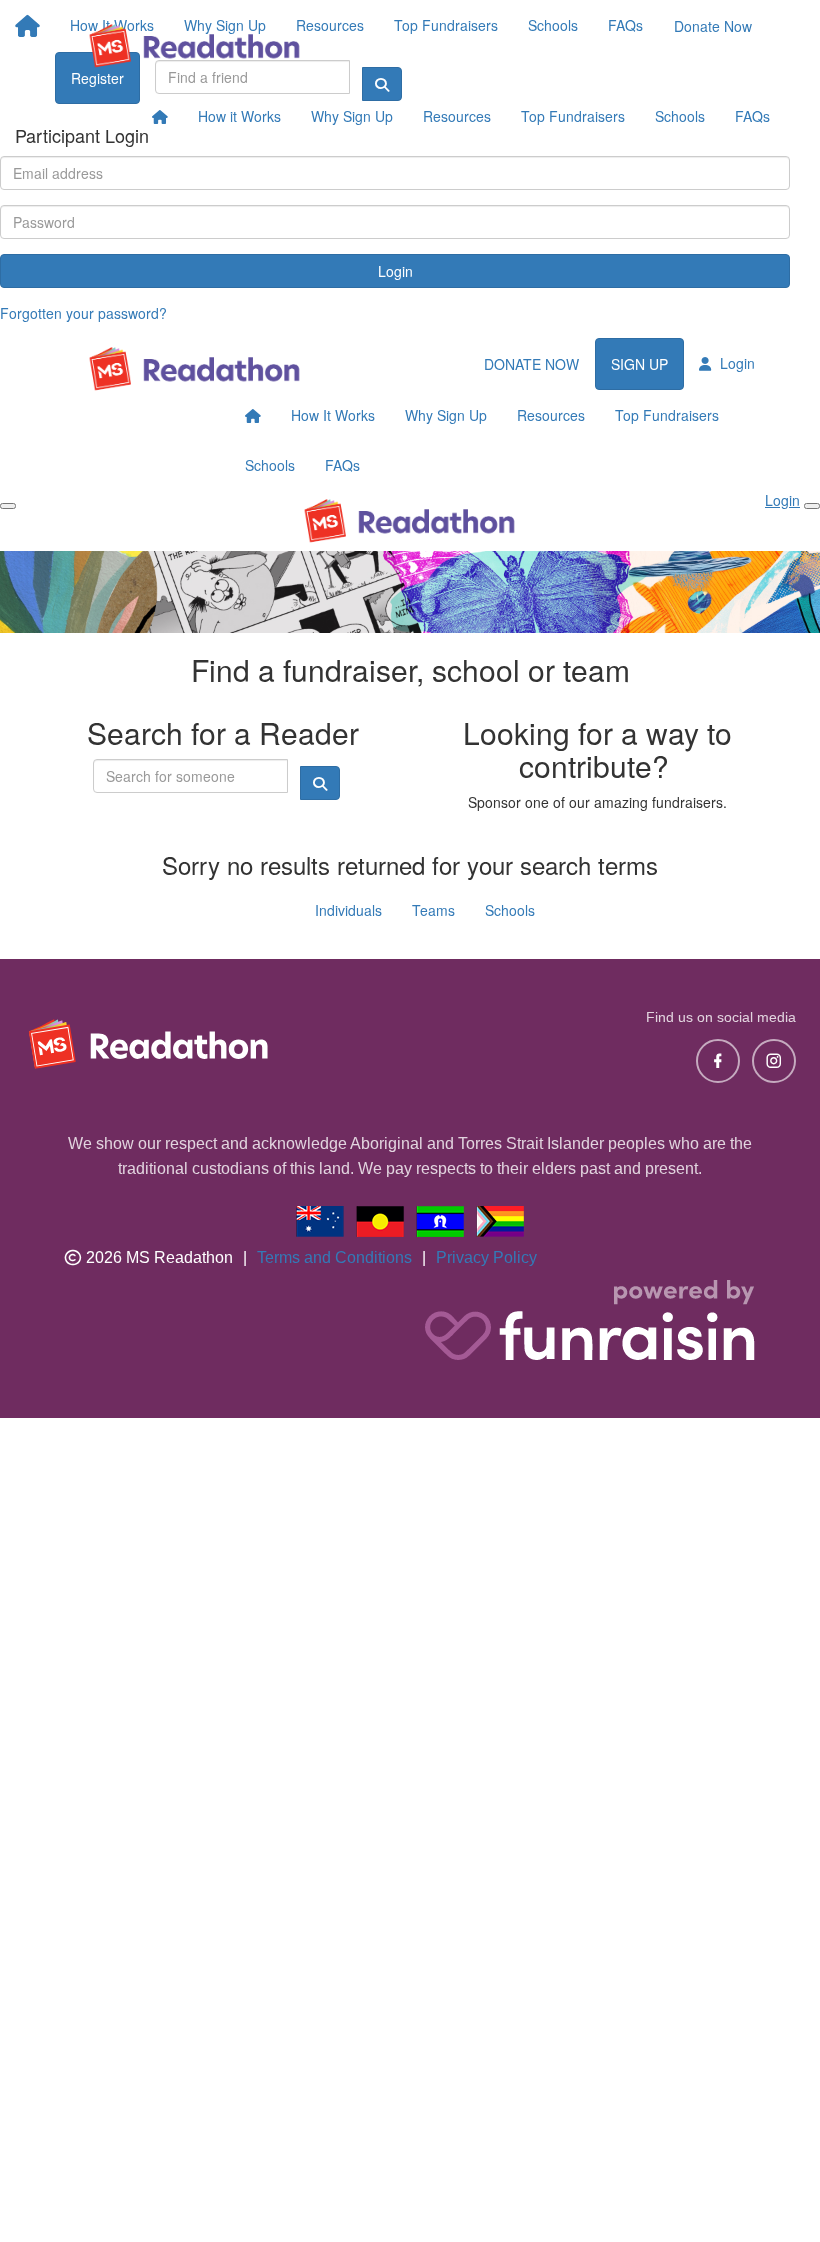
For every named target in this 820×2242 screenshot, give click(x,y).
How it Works (239, 116)
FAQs (752, 116)
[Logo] (195, 45)
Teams (433, 910)
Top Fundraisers (573, 116)
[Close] (812, 506)
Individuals (348, 910)
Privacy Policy (486, 1257)
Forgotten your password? (83, 313)
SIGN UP (639, 364)
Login (395, 271)
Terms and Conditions (334, 1257)
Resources (457, 116)
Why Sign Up (352, 116)
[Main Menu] (8, 506)
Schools (680, 116)
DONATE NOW (531, 364)
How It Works (333, 415)
